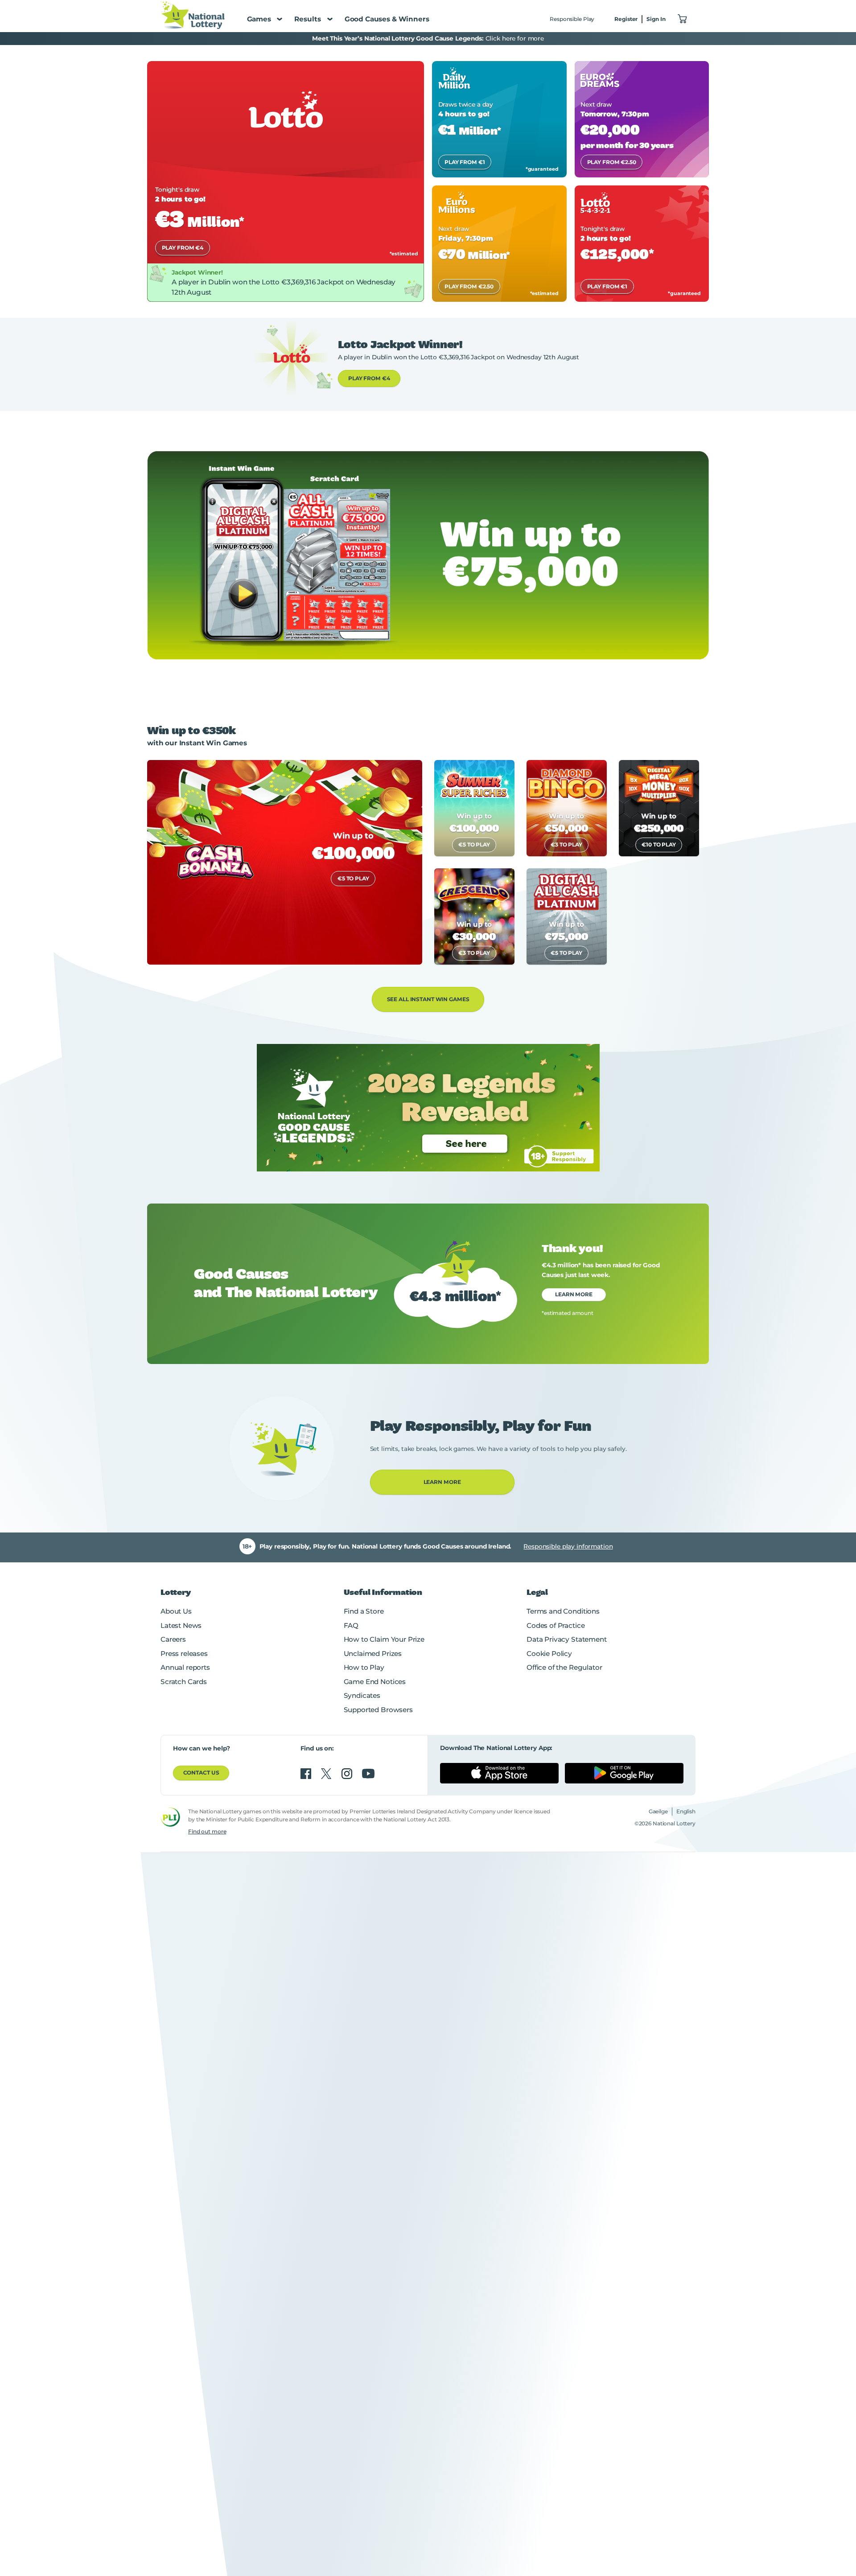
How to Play (364, 1667)
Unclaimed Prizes (373, 1654)
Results (308, 19)
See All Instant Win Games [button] (428, 999)
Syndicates (362, 1695)
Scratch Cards (184, 1682)
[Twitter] (327, 1774)
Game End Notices (375, 1682)
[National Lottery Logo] (193, 15)
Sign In (656, 19)
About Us (176, 1611)
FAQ (351, 1625)
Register (626, 19)
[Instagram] (348, 1774)
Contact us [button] (201, 1773)
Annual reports (185, 1667)
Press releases (184, 1654)
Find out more (207, 1831)
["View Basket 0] (683, 19)
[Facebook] (307, 1774)
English (686, 1811)
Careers (173, 1639)
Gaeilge (658, 1811)
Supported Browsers (378, 1710)
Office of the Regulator (564, 1667)
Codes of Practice (556, 1625)
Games (259, 19)
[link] (286, 181)
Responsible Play (572, 19)
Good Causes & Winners (387, 19)
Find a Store (364, 1611)
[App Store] (499, 1773)
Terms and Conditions (563, 1611)
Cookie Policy (549, 1654)
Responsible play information (568, 1546)
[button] (369, 378)
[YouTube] (368, 1774)
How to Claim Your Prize (384, 1639)
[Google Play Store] (624, 1773)
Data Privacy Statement (567, 1639)
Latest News (181, 1625)
